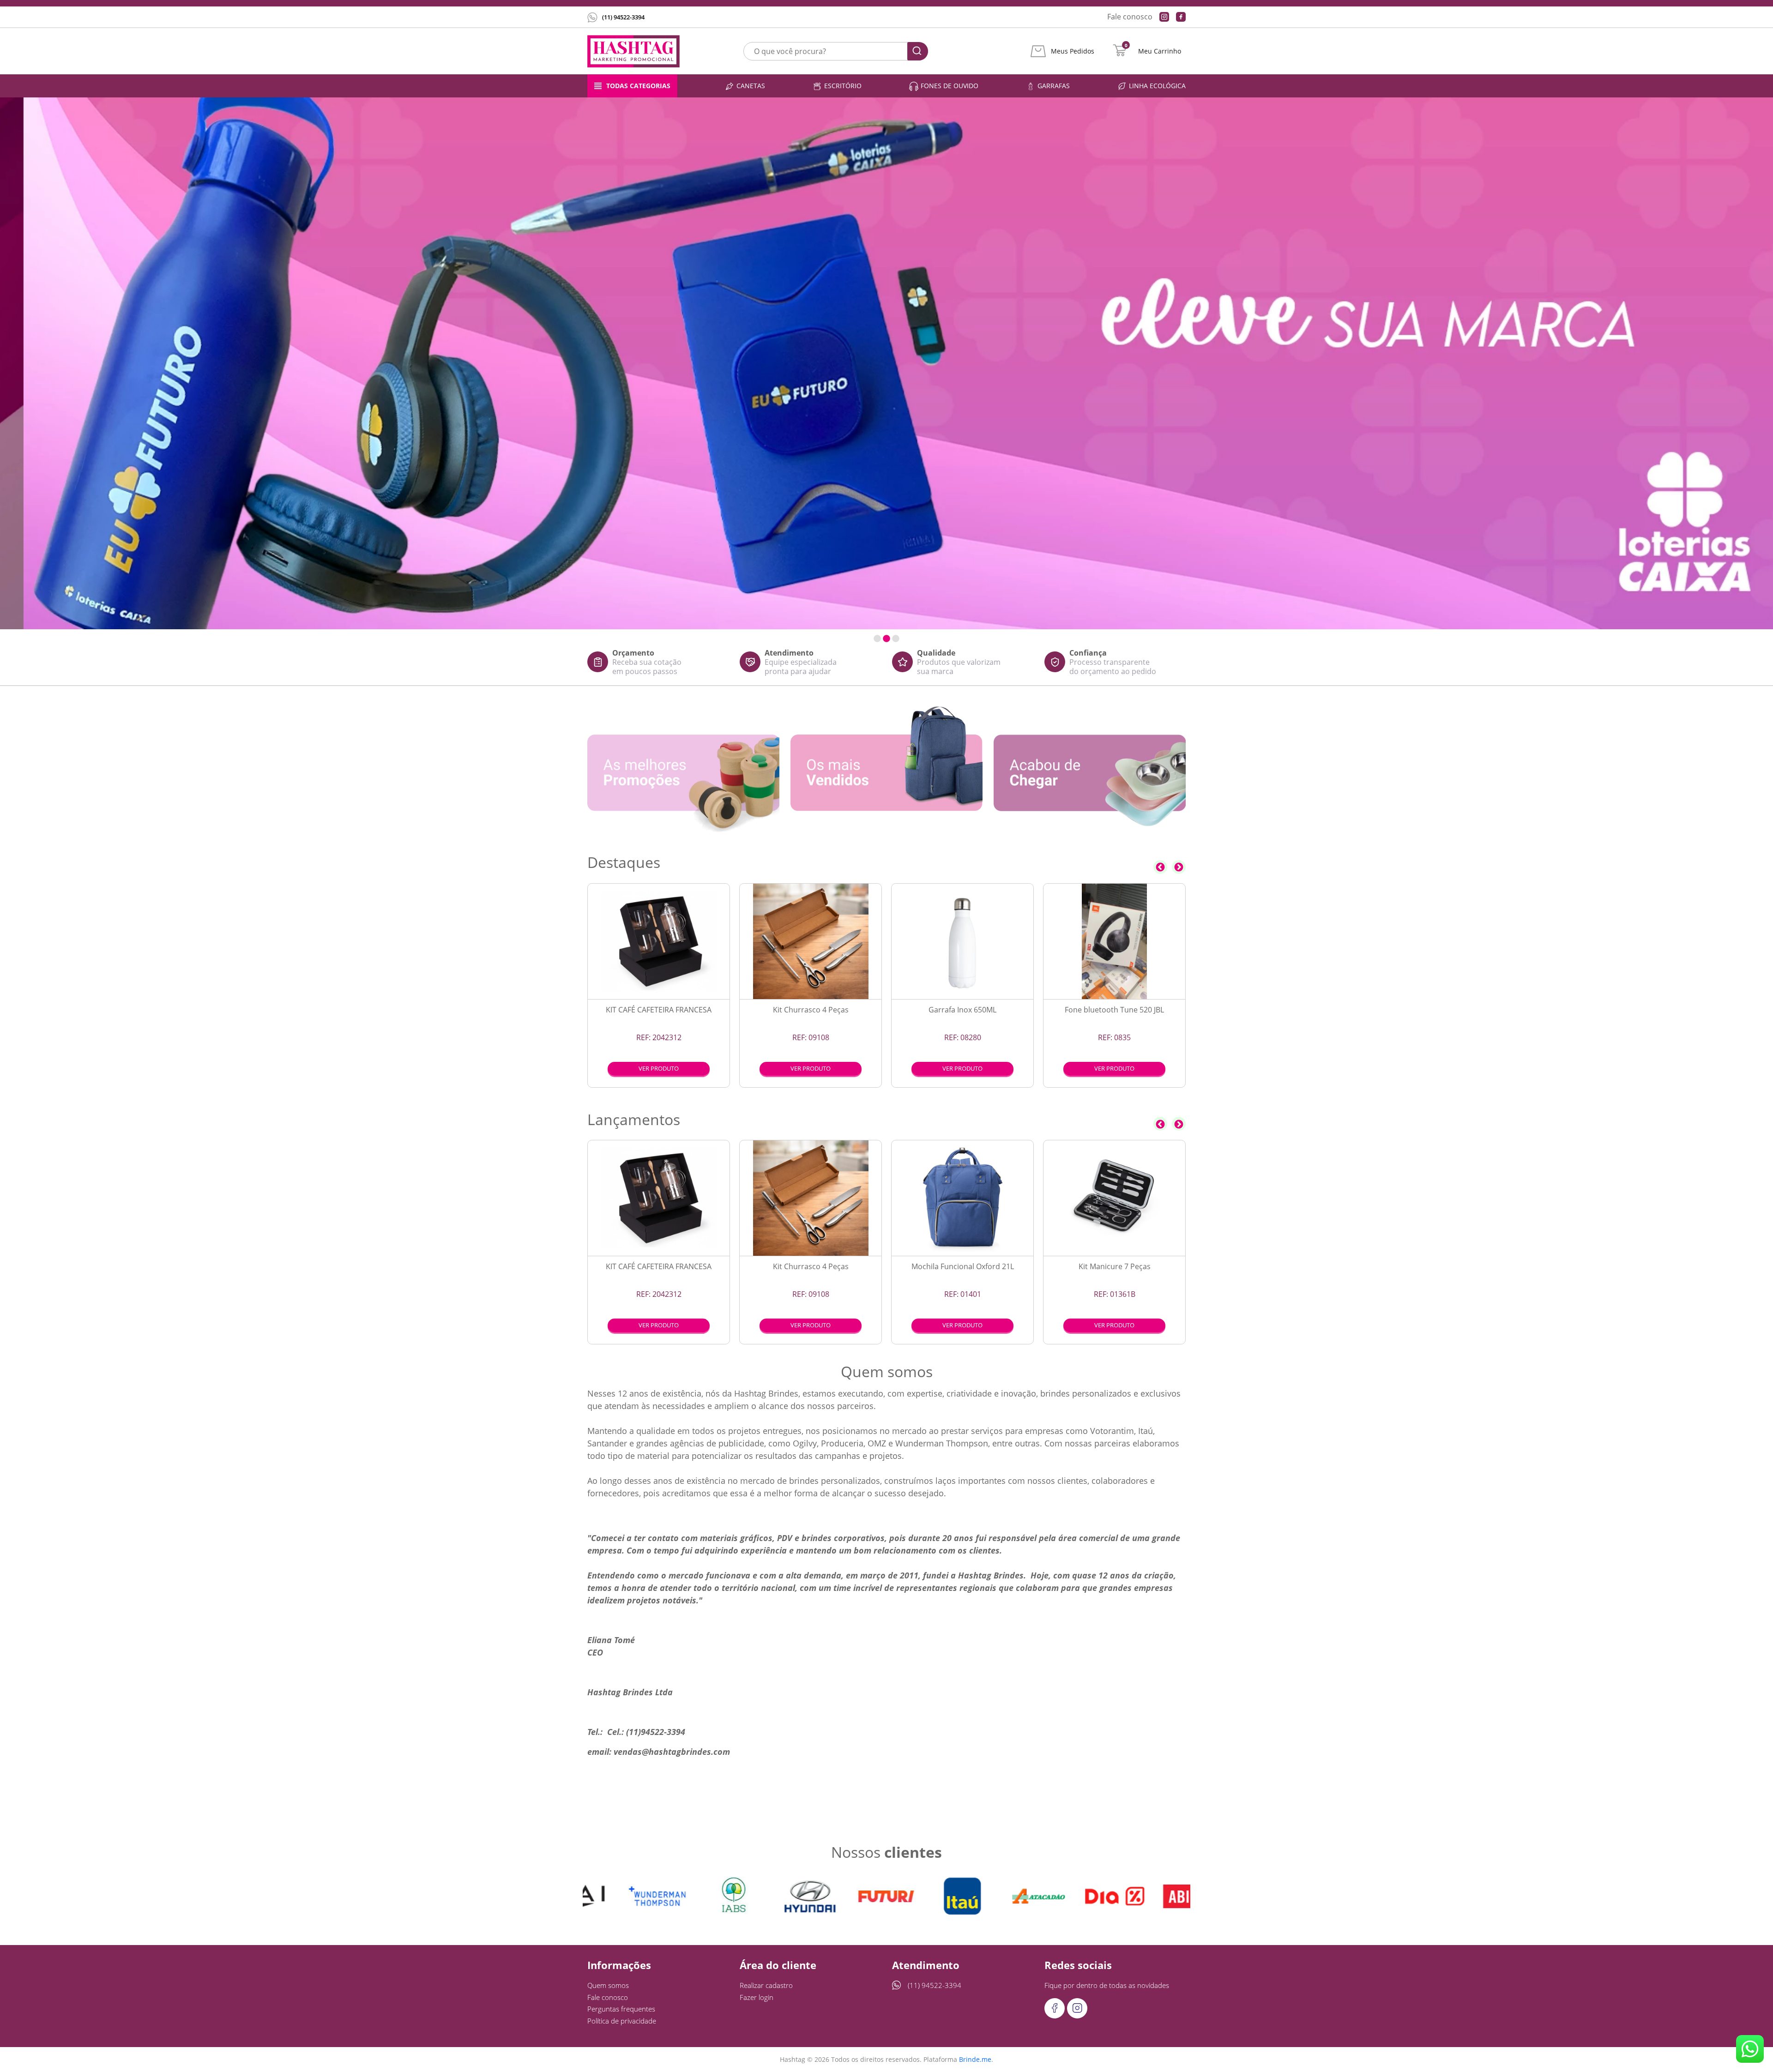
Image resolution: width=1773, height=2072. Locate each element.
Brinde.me (975, 2059)
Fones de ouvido (950, 86)
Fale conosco (1130, 17)
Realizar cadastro (766, 1985)
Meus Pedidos (1073, 51)
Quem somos (608, 1985)
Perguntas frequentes (621, 2009)
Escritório (843, 86)
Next (1179, 867)
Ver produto (659, 1068)
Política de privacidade (622, 2021)
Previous (1160, 867)
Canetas (751, 86)
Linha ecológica (1157, 86)
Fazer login (757, 1997)
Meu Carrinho (1160, 51)
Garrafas (1054, 86)
